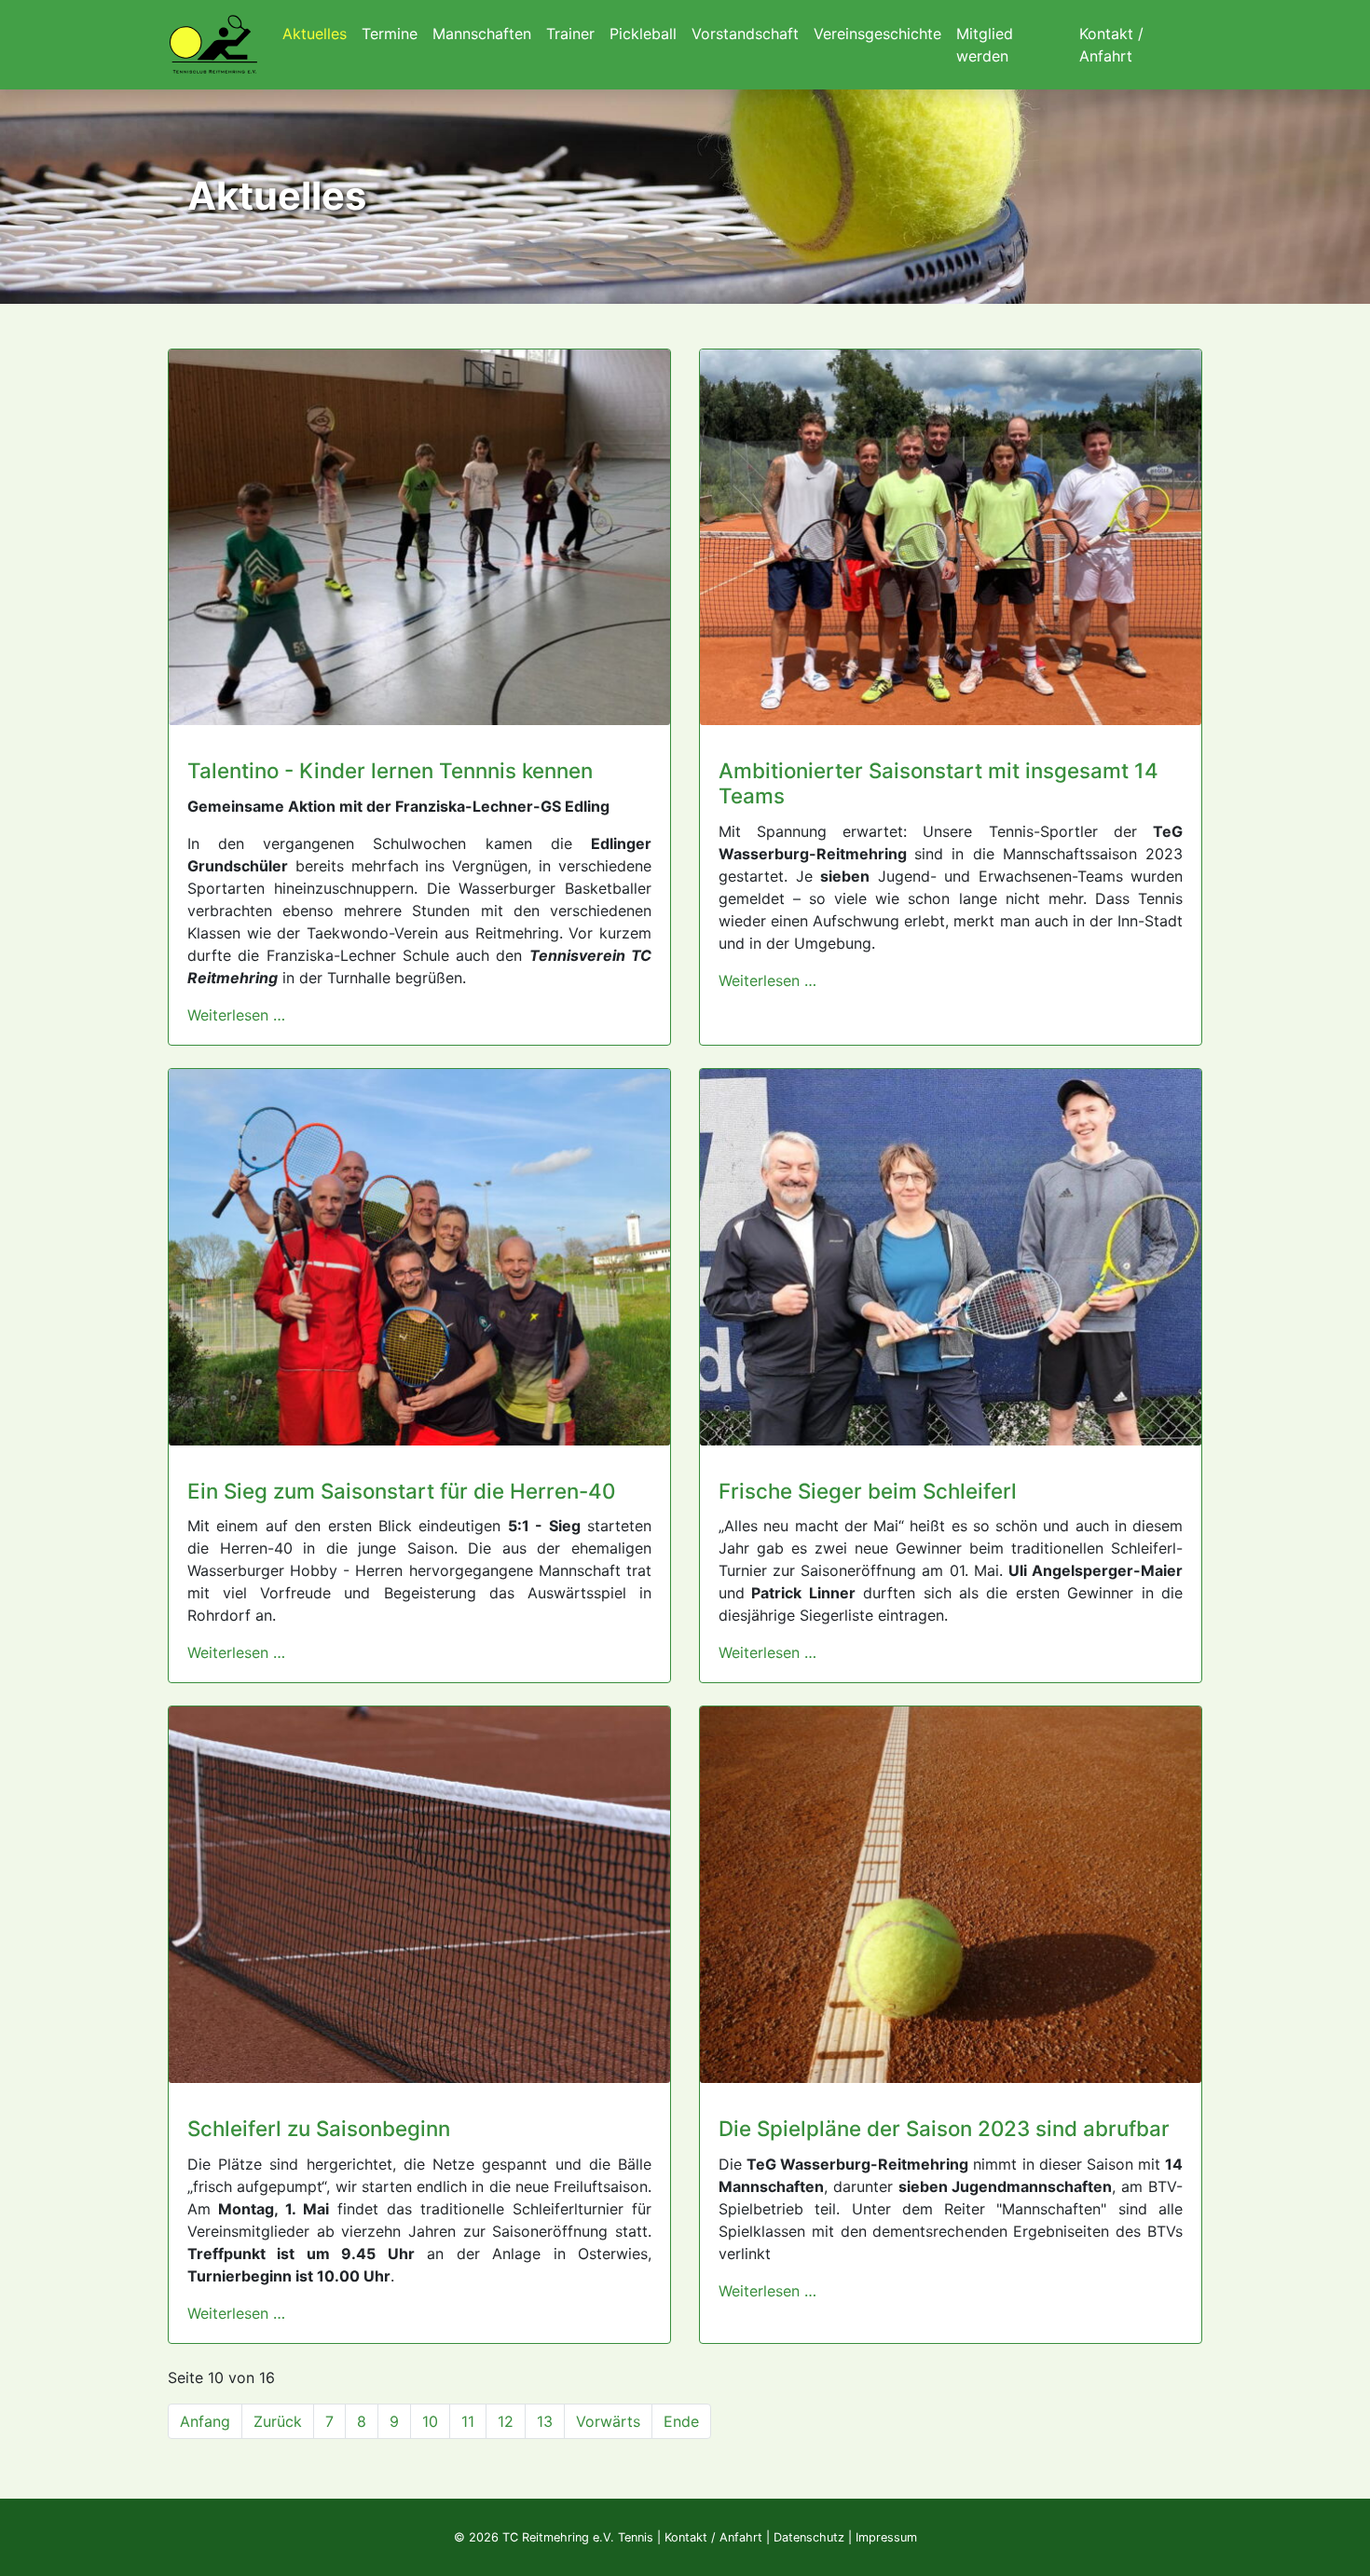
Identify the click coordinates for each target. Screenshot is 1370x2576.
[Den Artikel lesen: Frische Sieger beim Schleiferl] (951, 1255)
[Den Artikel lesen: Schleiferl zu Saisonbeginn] (419, 1894)
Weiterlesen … (236, 1015)
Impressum (886, 2537)
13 (545, 2421)
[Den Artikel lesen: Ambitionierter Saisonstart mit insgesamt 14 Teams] (951, 536)
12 (506, 2421)
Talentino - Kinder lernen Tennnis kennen (390, 770)
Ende (681, 2421)
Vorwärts (608, 2421)
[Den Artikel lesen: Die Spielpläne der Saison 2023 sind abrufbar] (951, 1894)
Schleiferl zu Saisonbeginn (319, 2128)
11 (468, 2421)
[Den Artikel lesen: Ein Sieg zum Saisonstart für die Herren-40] (419, 1255)
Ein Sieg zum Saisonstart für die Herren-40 (401, 1491)
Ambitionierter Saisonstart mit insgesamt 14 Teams (938, 783)
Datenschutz (809, 2537)
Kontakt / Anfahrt (713, 2537)
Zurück (278, 2421)
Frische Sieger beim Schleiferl (868, 1491)
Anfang (205, 2421)
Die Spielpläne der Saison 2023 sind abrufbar (944, 2128)
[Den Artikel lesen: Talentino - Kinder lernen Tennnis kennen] (419, 536)
